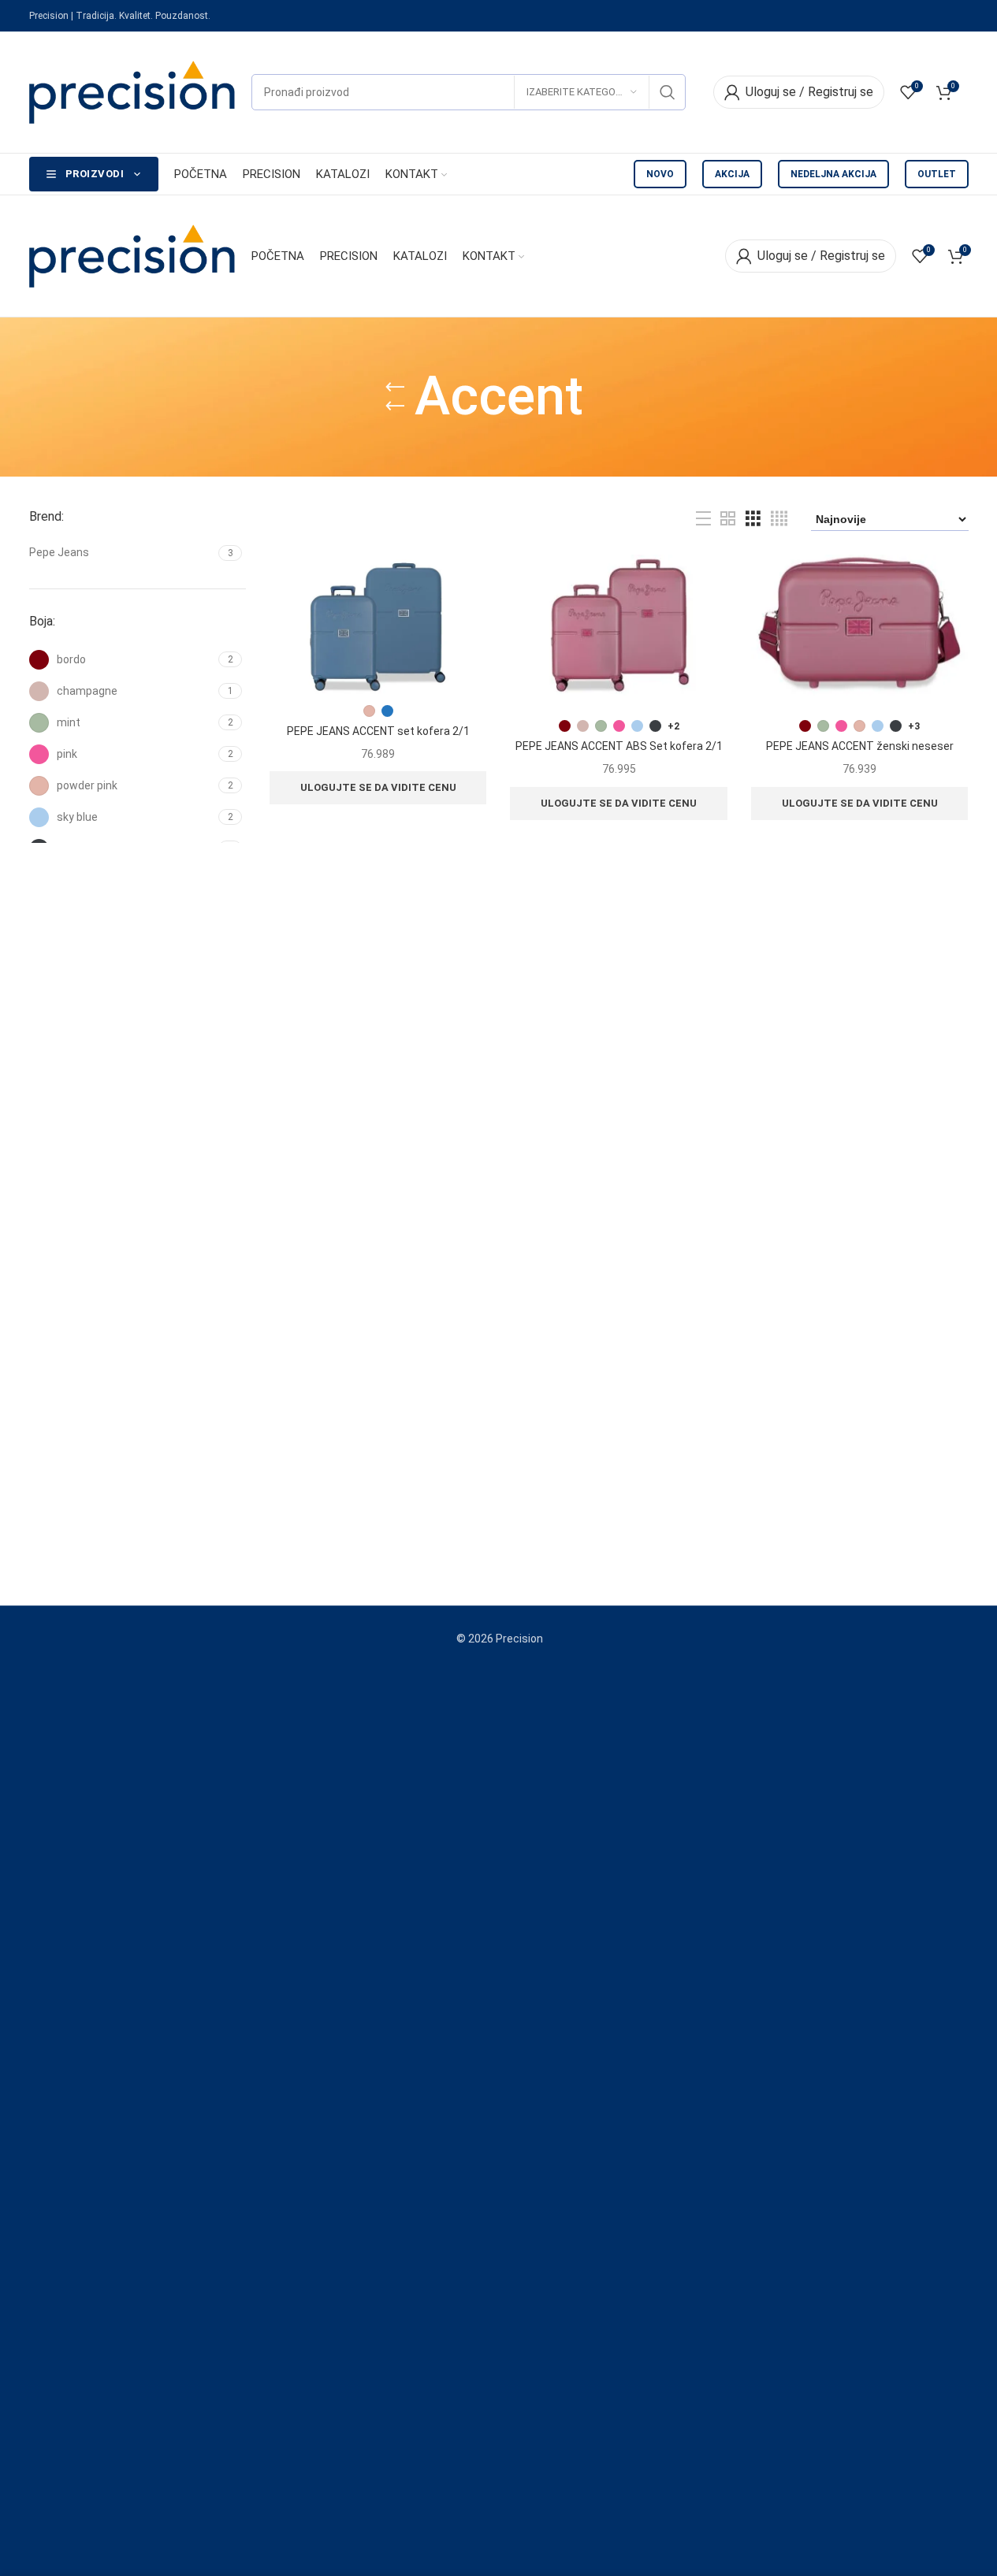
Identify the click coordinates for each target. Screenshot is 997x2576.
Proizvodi (95, 174)
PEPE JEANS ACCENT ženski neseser (860, 746)
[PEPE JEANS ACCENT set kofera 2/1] (378, 625)
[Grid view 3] (753, 519)
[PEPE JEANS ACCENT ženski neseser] (859, 625)
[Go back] (395, 397)
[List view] (703, 519)
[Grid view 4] (779, 519)
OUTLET (937, 174)
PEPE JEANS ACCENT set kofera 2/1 (378, 731)
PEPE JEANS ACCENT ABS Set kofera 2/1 (619, 746)
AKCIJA (732, 174)
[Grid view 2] (728, 519)
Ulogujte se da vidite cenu (378, 787)
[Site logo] (132, 91)
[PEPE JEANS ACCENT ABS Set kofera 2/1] (618, 625)
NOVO (660, 174)
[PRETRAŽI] (668, 92)
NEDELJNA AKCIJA (833, 174)
